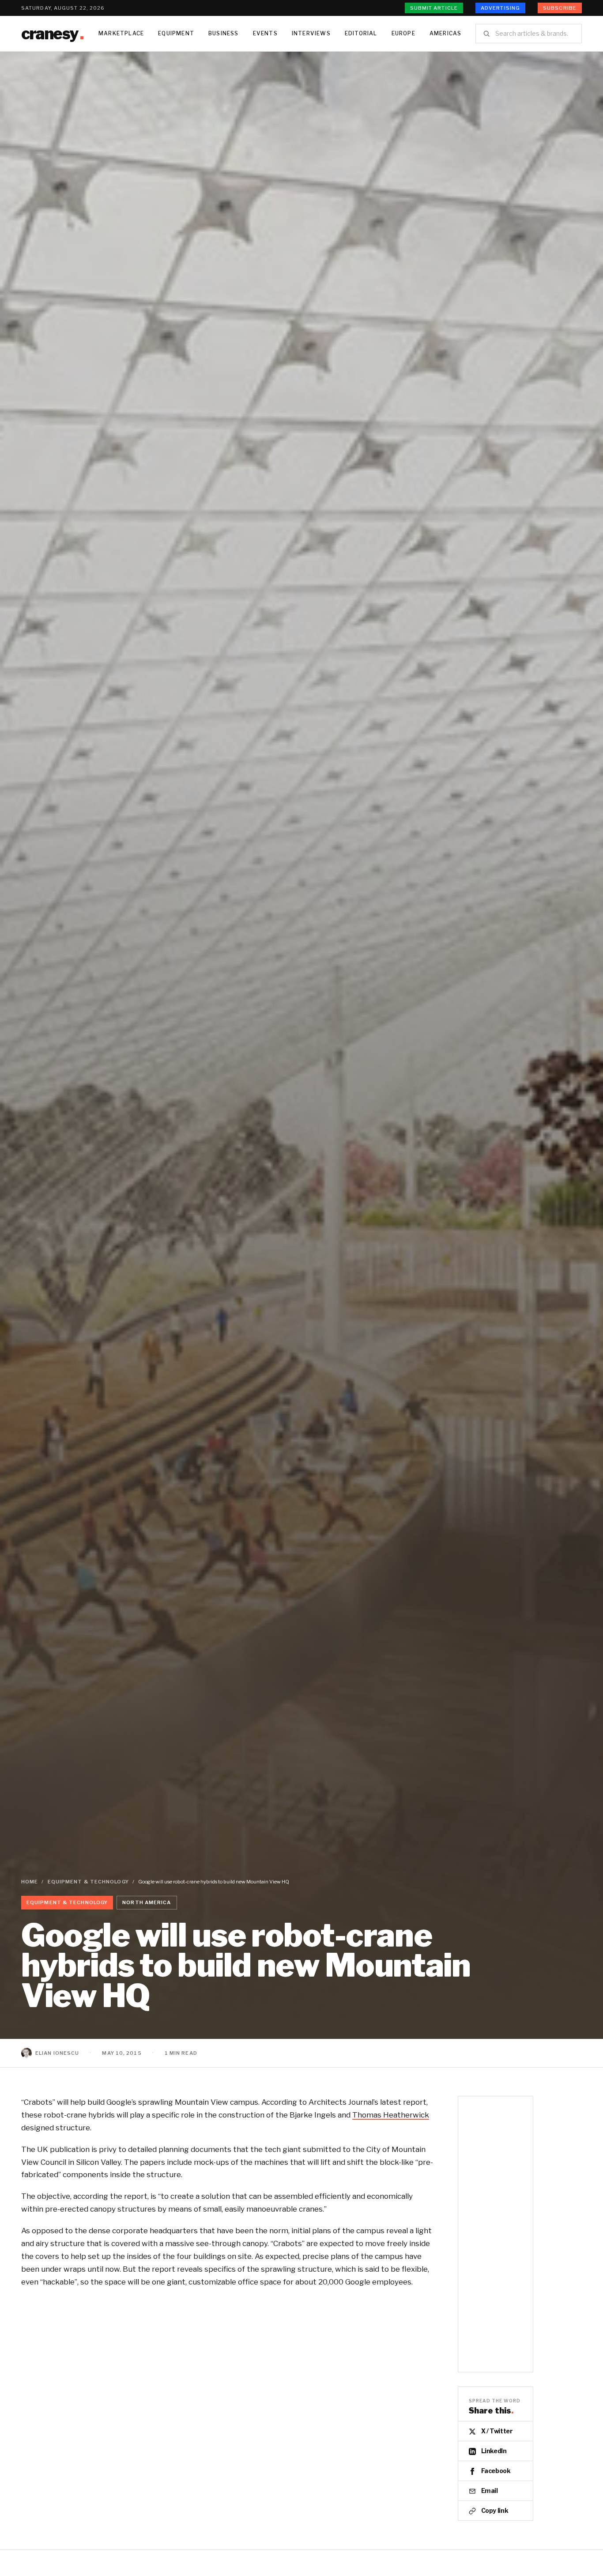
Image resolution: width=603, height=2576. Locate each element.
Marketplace (121, 33)
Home (30, 1882)
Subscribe (560, 8)
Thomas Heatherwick (391, 2115)
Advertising (500, 8)
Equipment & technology (88, 1882)
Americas (446, 33)
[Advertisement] (301, 118)
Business (224, 33)
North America (147, 1902)
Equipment (176, 33)
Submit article (434, 8)
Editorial (361, 33)
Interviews (311, 33)
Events (265, 33)
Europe (403, 33)
